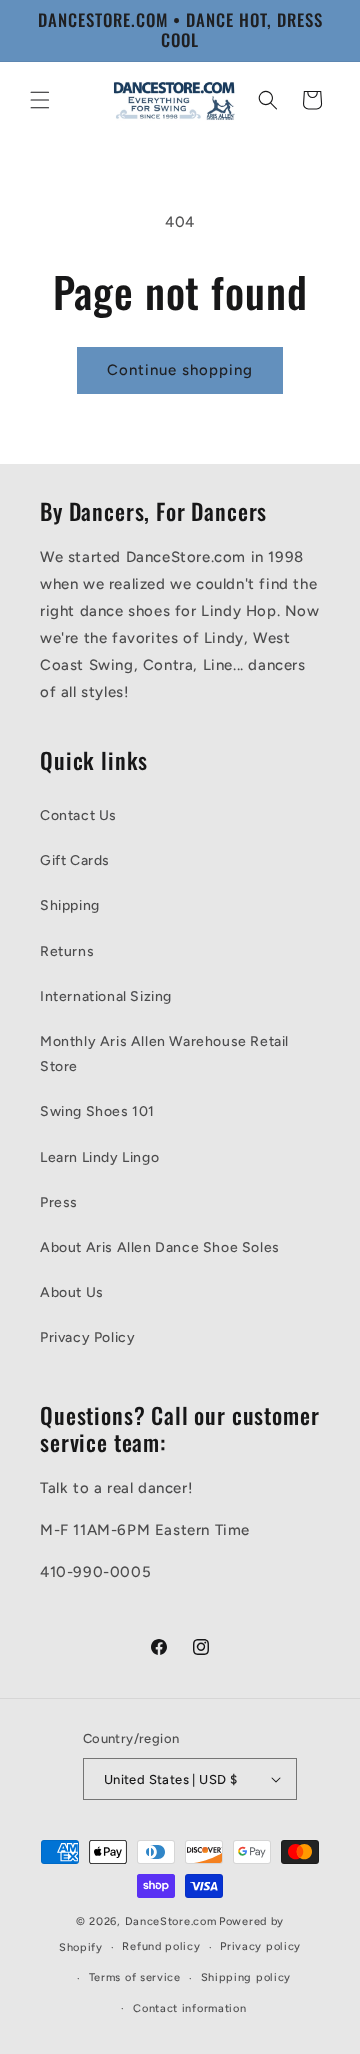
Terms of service (135, 1977)
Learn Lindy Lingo (99, 1157)
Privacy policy (260, 1946)
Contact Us (78, 815)
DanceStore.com (171, 1921)
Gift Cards (75, 860)
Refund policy (161, 1946)
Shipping (70, 905)
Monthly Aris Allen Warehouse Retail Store (164, 1054)
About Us (72, 1292)
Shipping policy (246, 1977)
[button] (40, 100)
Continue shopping (180, 370)
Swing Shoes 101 (97, 1111)
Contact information (189, 2008)
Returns (67, 951)
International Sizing (106, 996)
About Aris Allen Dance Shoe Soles (160, 1247)
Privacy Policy (87, 1337)
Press (59, 1202)
